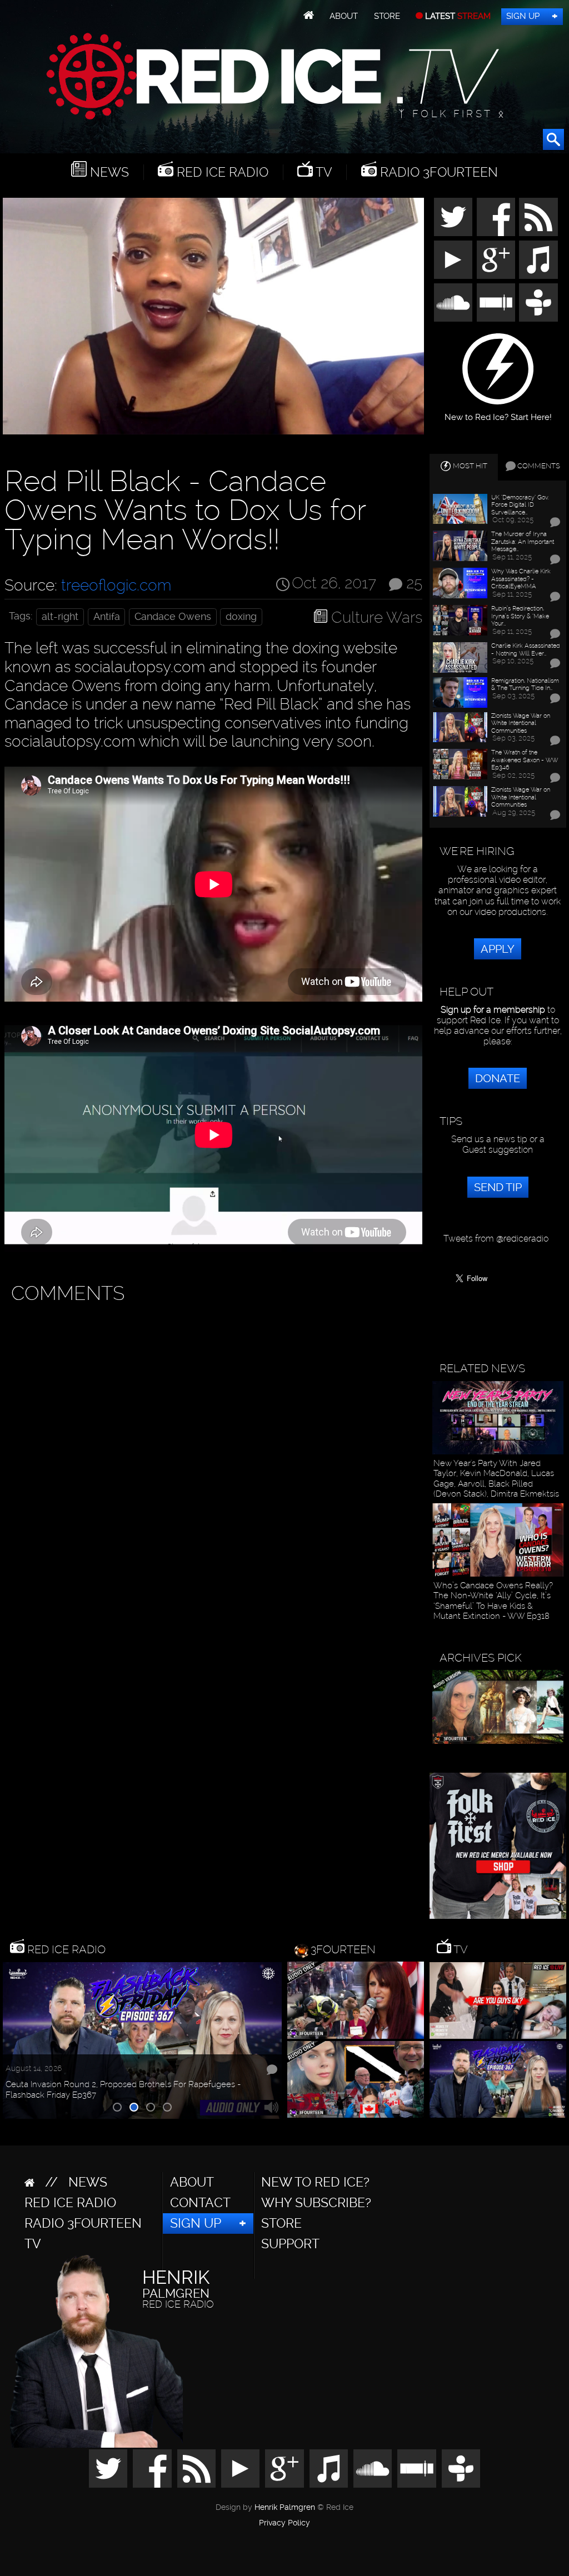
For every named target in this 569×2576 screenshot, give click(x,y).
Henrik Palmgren (285, 2507)
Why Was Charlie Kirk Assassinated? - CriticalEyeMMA (521, 579)
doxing (241, 617)
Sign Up (523, 16)
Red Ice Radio (221, 172)
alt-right (60, 617)
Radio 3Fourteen (437, 172)
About (344, 16)
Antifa (107, 617)
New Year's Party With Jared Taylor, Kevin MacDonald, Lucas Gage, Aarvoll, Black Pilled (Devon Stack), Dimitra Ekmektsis (496, 1479)
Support (290, 2244)
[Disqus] (211, 1449)
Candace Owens (173, 617)
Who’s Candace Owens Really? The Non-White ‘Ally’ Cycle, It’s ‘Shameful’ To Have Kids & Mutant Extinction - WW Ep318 (493, 1601)
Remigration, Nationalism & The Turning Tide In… (525, 685)
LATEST (457, 16)
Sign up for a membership (493, 1010)
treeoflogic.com (116, 585)
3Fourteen (343, 1949)
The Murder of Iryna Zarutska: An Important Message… (523, 542)
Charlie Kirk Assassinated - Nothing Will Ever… (526, 650)
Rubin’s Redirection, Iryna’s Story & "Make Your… (520, 616)
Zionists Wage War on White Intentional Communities (521, 723)
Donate (498, 1078)
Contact (200, 2203)
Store (387, 16)
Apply (498, 949)
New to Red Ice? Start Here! (498, 413)
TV (323, 172)
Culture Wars (377, 617)
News (108, 172)
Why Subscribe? (316, 2203)
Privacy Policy (284, 2523)
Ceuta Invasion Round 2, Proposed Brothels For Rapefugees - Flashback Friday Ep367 (123, 2089)
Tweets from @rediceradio (496, 1239)
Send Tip (498, 1187)
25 (414, 582)
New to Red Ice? (315, 2182)
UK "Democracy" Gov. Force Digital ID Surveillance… (520, 505)
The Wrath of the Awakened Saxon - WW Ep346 (525, 760)
